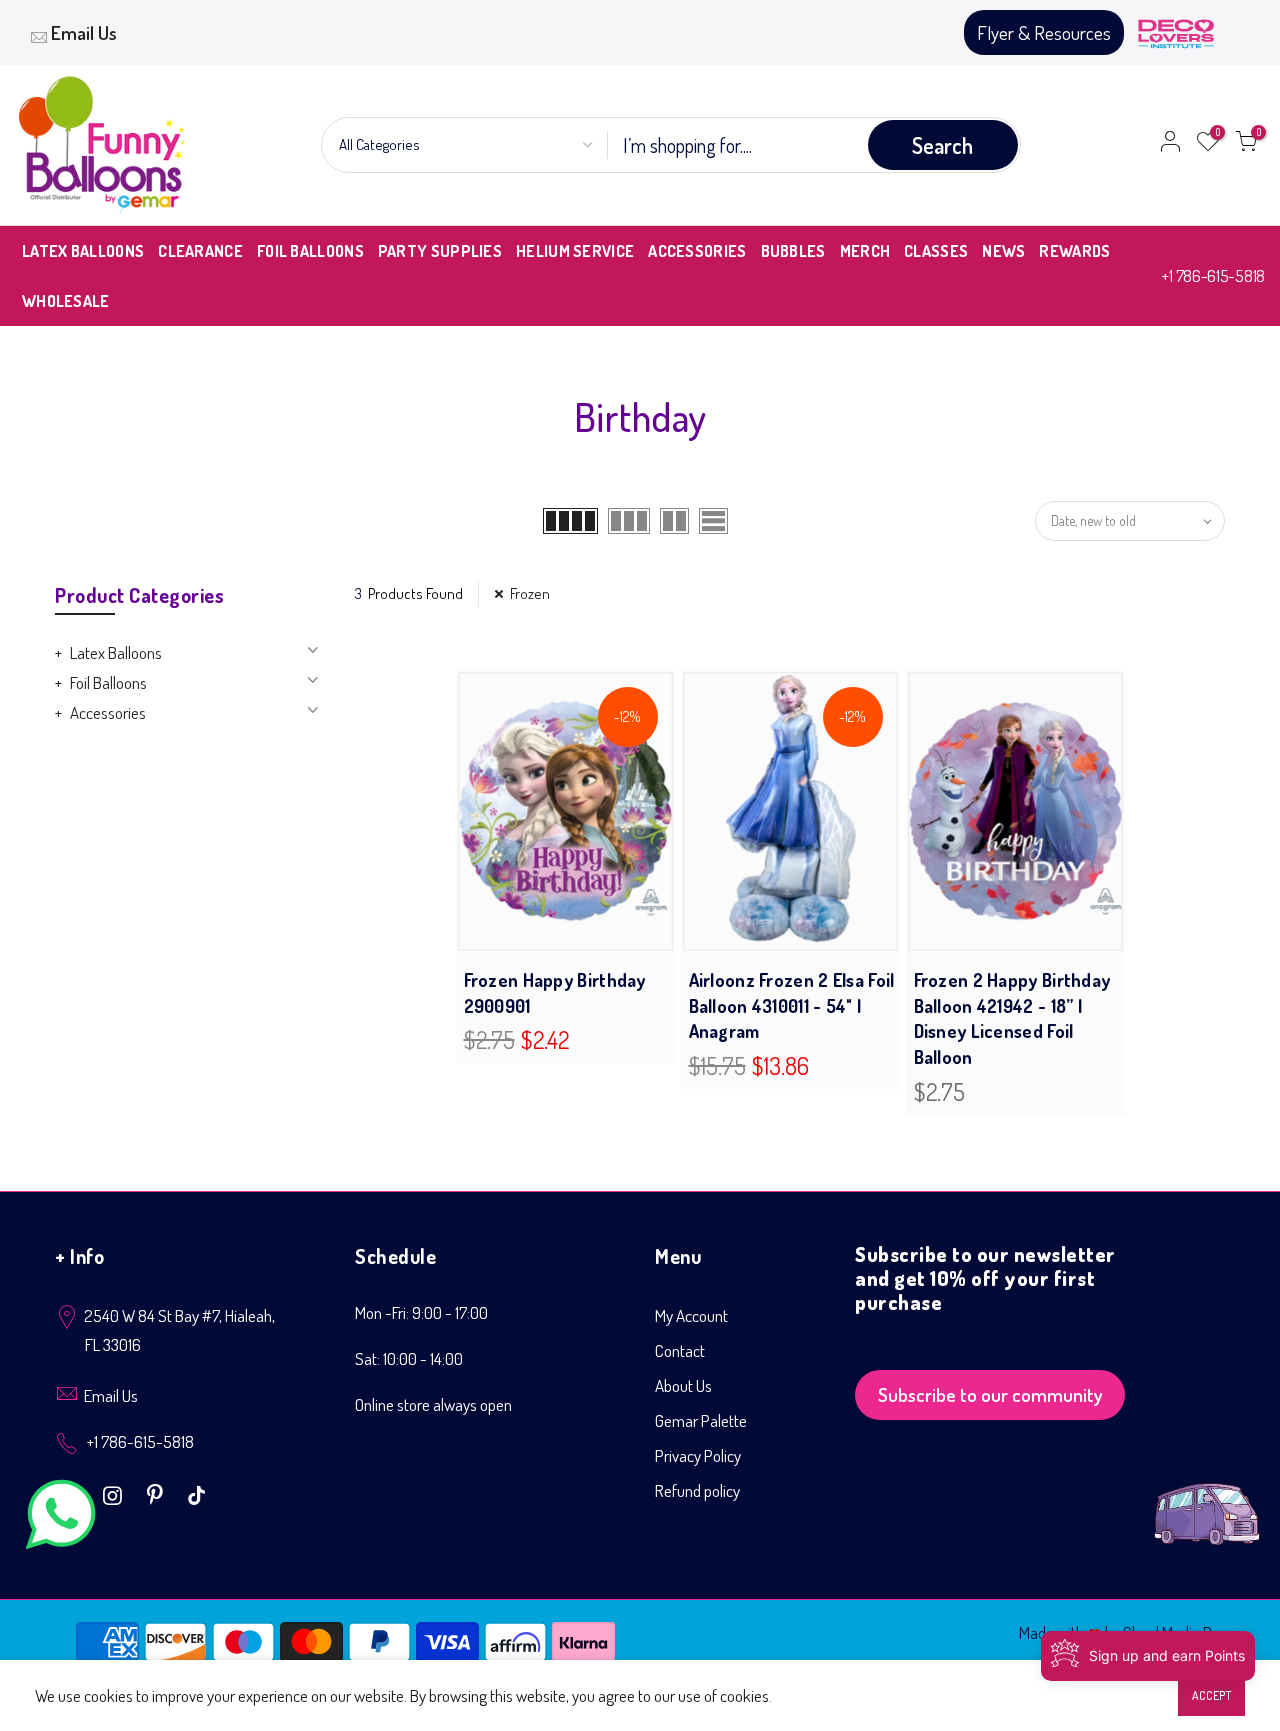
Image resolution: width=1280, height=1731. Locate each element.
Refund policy (697, 1490)
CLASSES (936, 251)
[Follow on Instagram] (115, 1493)
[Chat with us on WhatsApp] (61, 1518)
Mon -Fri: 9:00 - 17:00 (421, 1312)
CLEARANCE (200, 251)
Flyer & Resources (1044, 32)
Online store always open (433, 1404)
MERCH (865, 251)
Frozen (530, 593)
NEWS (1003, 251)
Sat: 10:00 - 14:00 (409, 1358)
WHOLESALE (66, 301)
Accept (1211, 1695)
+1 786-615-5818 (1213, 275)
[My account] (1170, 145)
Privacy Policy (698, 1455)
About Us (683, 1385)
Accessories (108, 712)
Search (942, 145)
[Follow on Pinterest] (157, 1493)
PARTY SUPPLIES (440, 251)
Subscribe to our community (990, 1394)
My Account (691, 1315)
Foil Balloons (108, 682)
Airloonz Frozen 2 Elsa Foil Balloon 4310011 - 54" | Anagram (792, 1005)
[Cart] (1246, 145)
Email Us (84, 32)
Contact (680, 1350)
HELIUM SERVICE (575, 251)
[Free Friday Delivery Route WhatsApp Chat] (1207, 1498)
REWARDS (1074, 251)
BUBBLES (793, 251)
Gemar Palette (701, 1420)
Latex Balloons (116, 652)
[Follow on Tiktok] (196, 1493)
